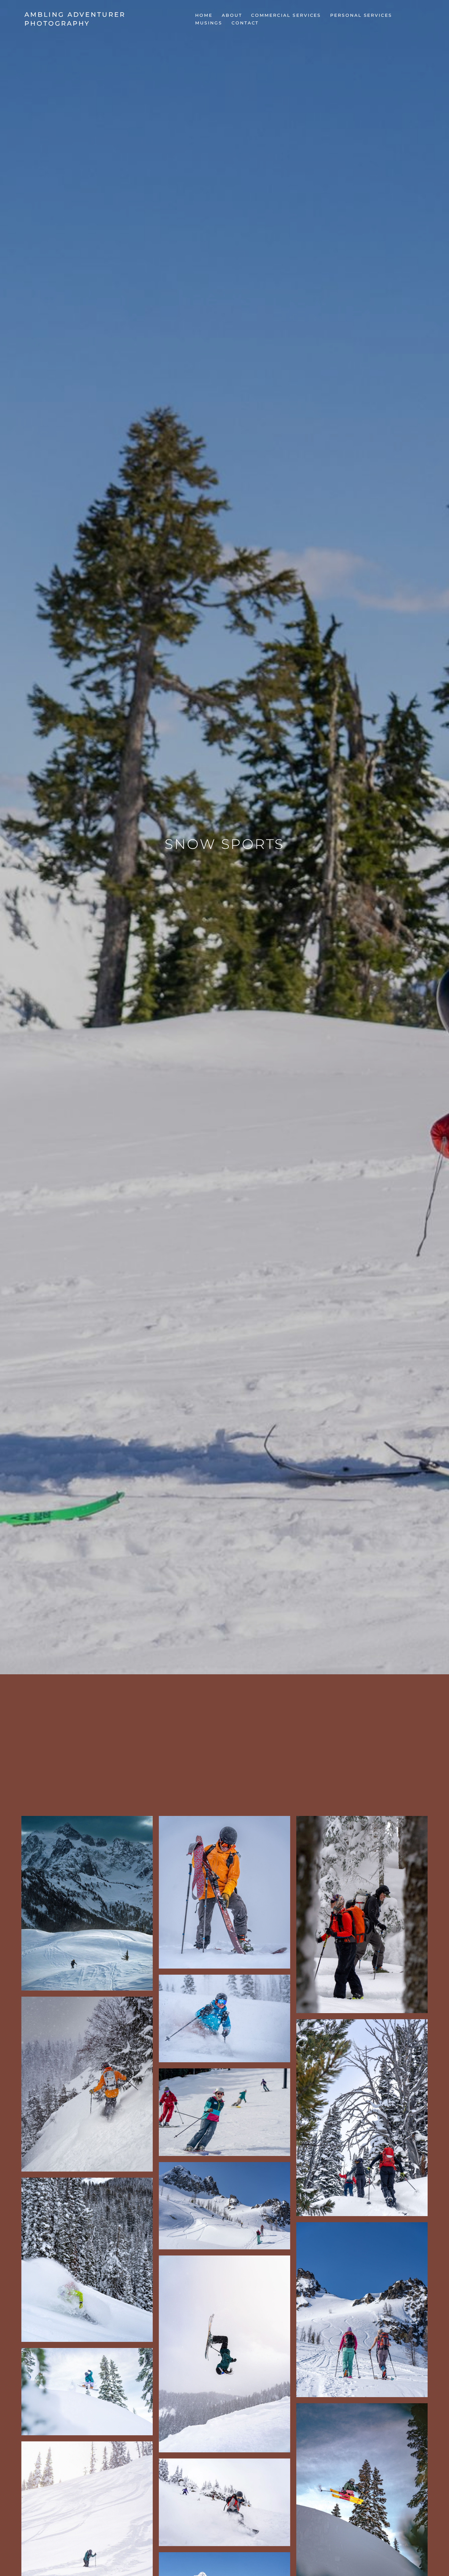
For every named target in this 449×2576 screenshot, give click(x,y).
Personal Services (361, 15)
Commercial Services (286, 15)
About (232, 15)
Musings (209, 23)
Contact (245, 23)
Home (204, 15)
